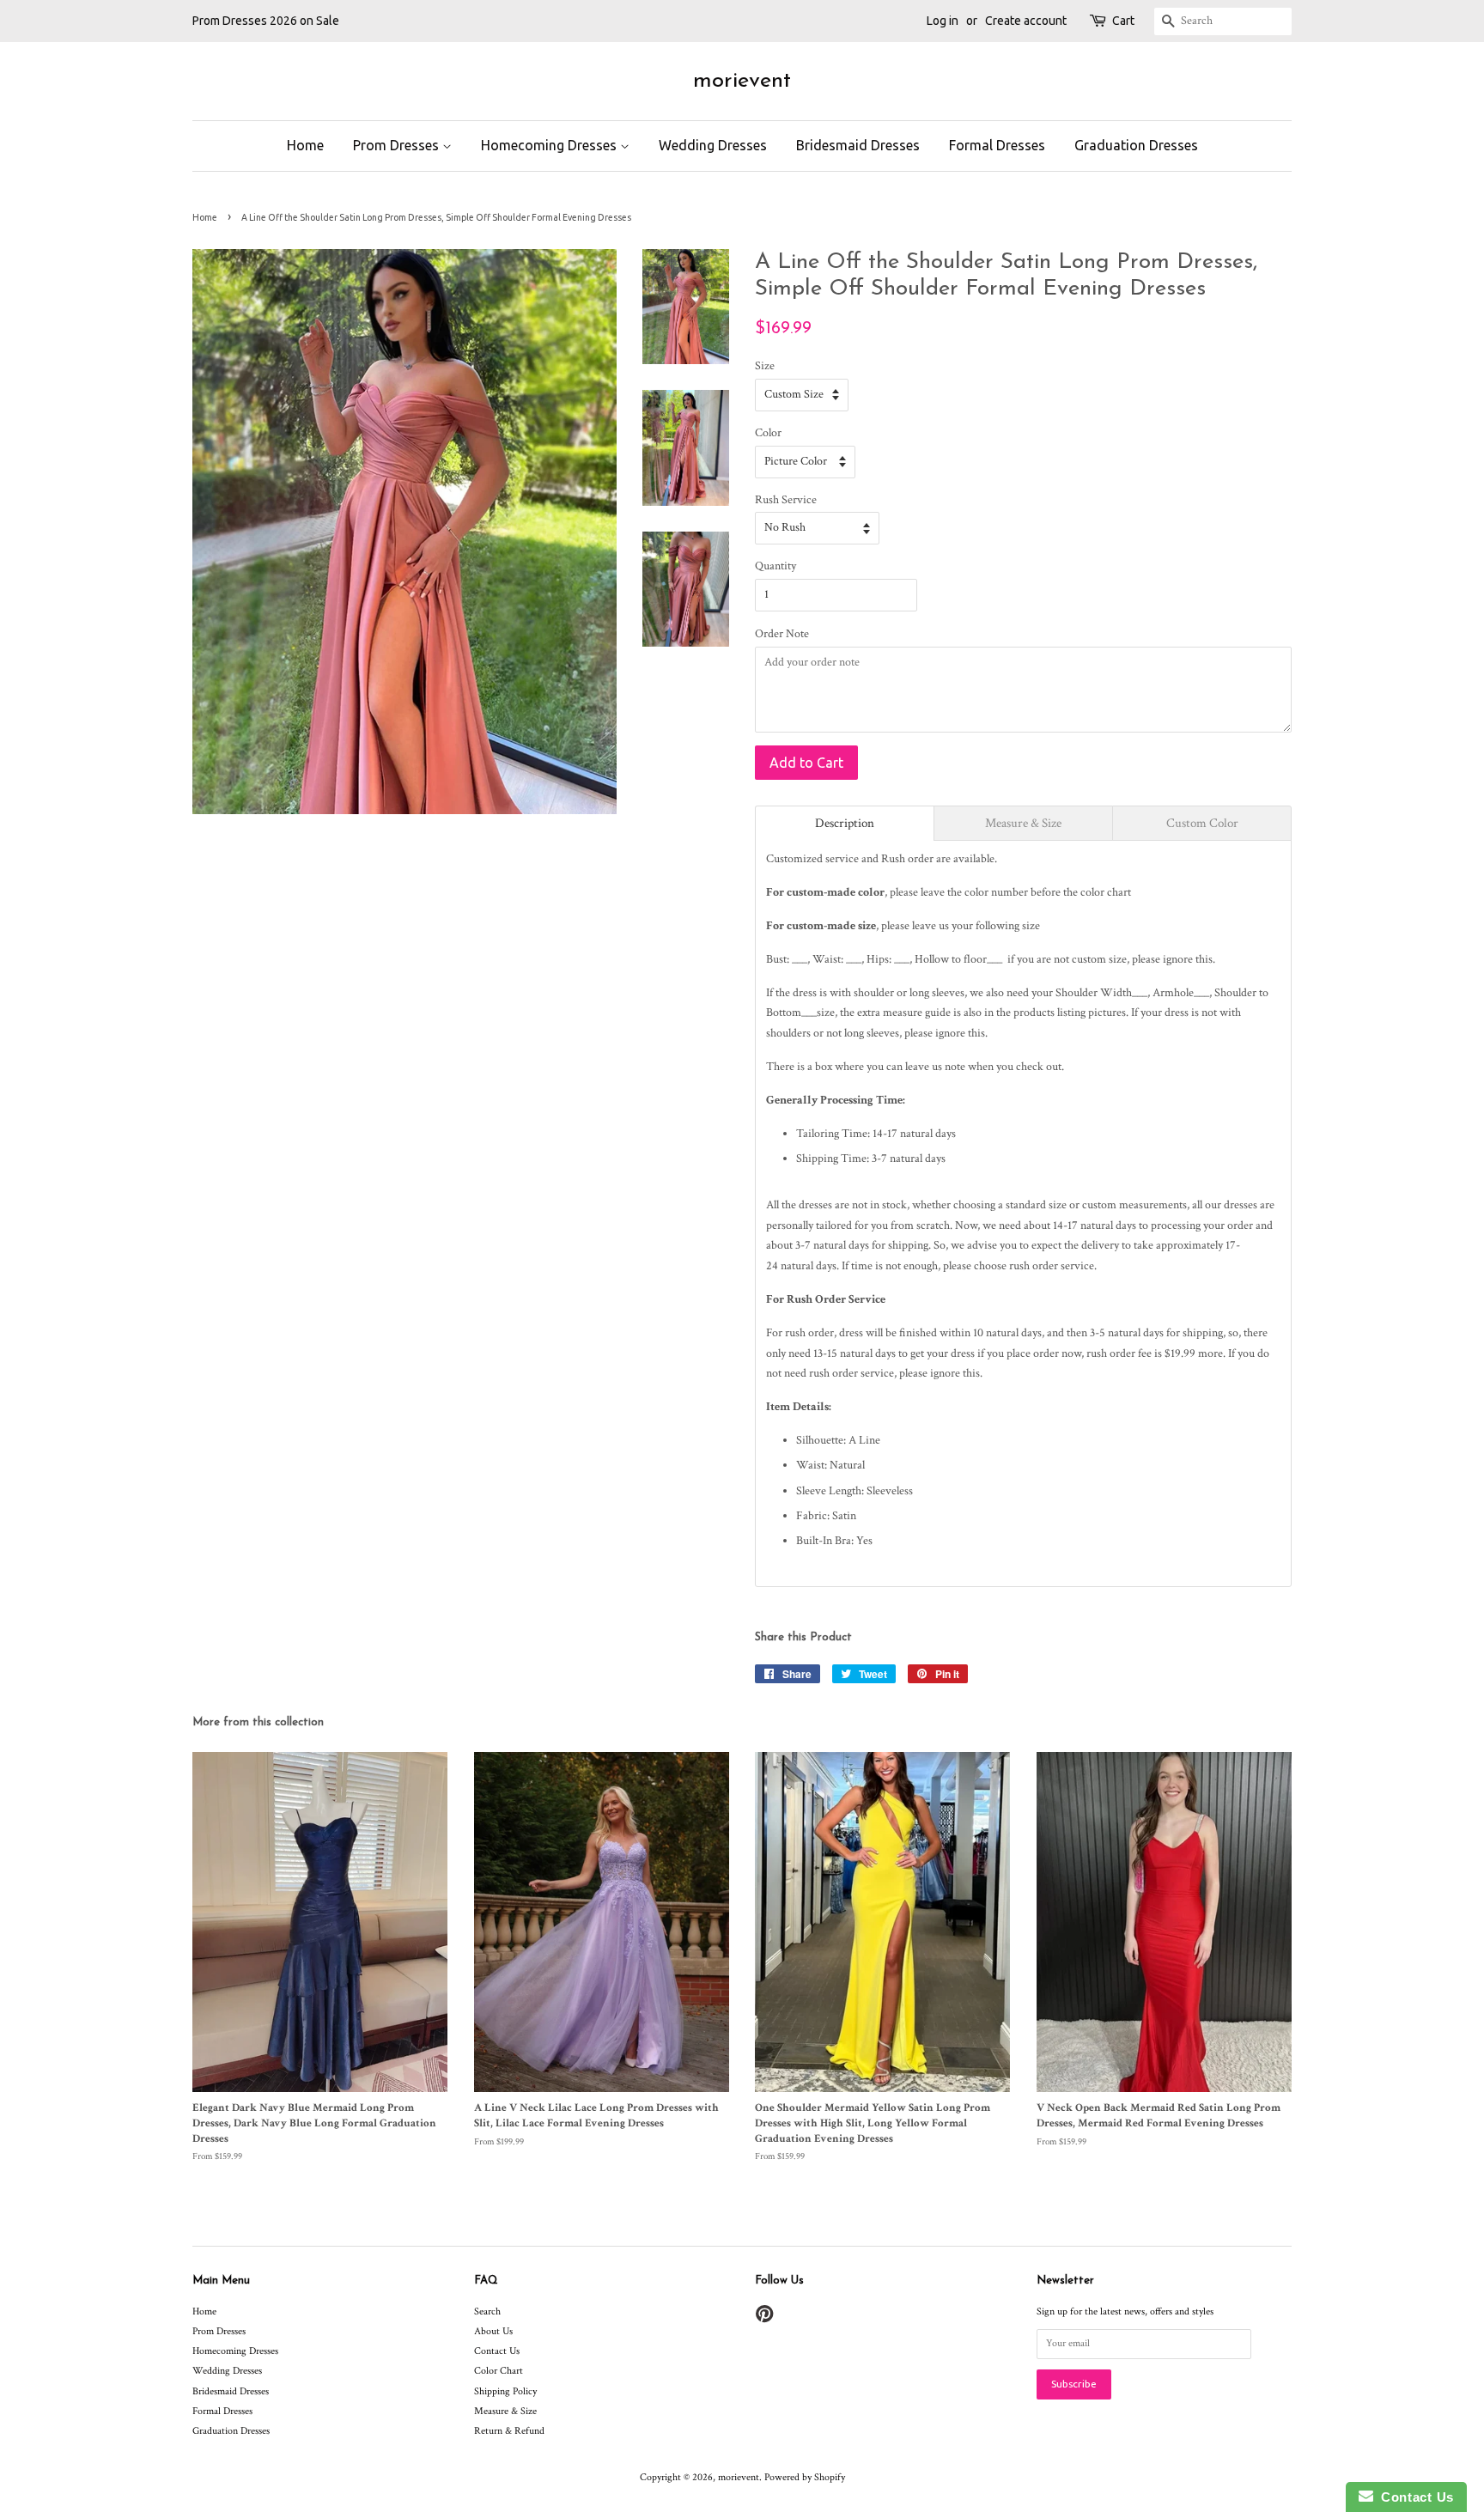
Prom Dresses (398, 145)
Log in (943, 21)
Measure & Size (505, 2411)
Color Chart (499, 2371)
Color (768, 433)
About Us (493, 2331)
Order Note (782, 634)
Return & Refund (509, 2431)
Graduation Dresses (1136, 145)
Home (305, 145)
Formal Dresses (997, 145)
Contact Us (497, 2351)
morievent (742, 81)
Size (765, 366)
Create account (1026, 21)
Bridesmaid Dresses (858, 145)
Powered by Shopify (805, 2477)
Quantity (775, 566)
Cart (1123, 21)
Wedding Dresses (713, 145)
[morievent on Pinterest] (764, 2318)
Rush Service (786, 500)
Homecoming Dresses (550, 145)
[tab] (845, 823)
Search (487, 2311)
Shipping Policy (505, 2391)
